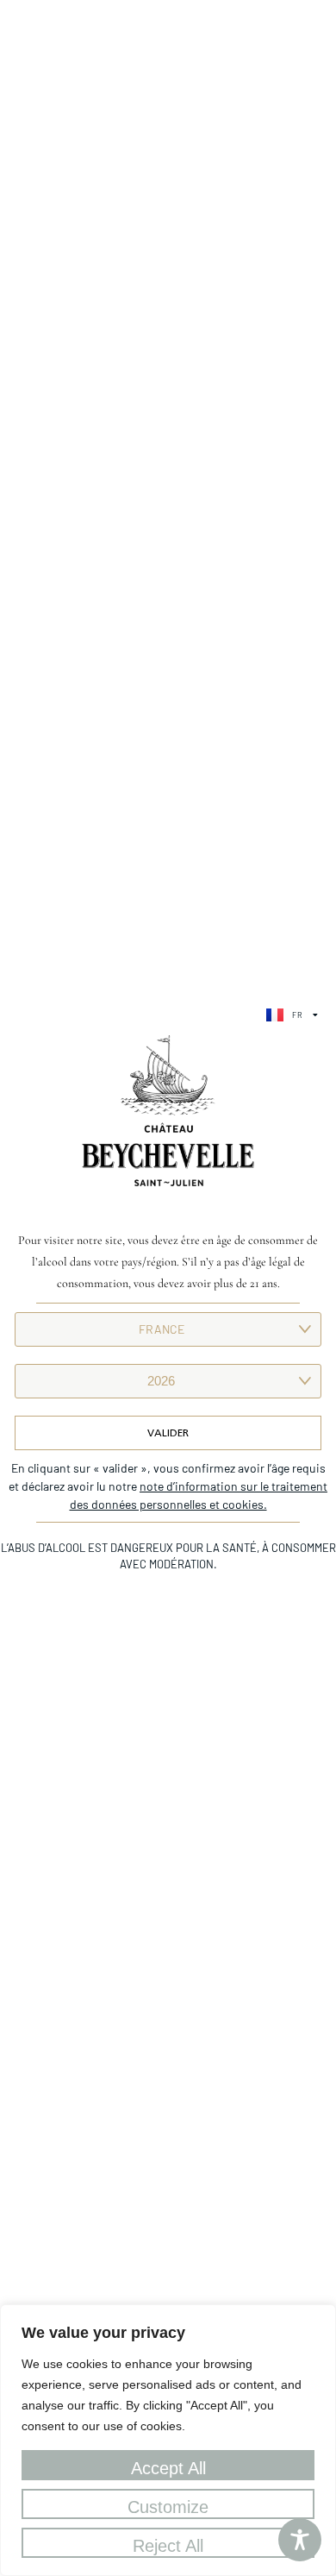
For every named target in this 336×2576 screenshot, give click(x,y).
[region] (168, 2440)
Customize (168, 2507)
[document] (168, 1288)
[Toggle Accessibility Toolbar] (300, 2540)
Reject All (168, 2546)
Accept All (168, 2468)
